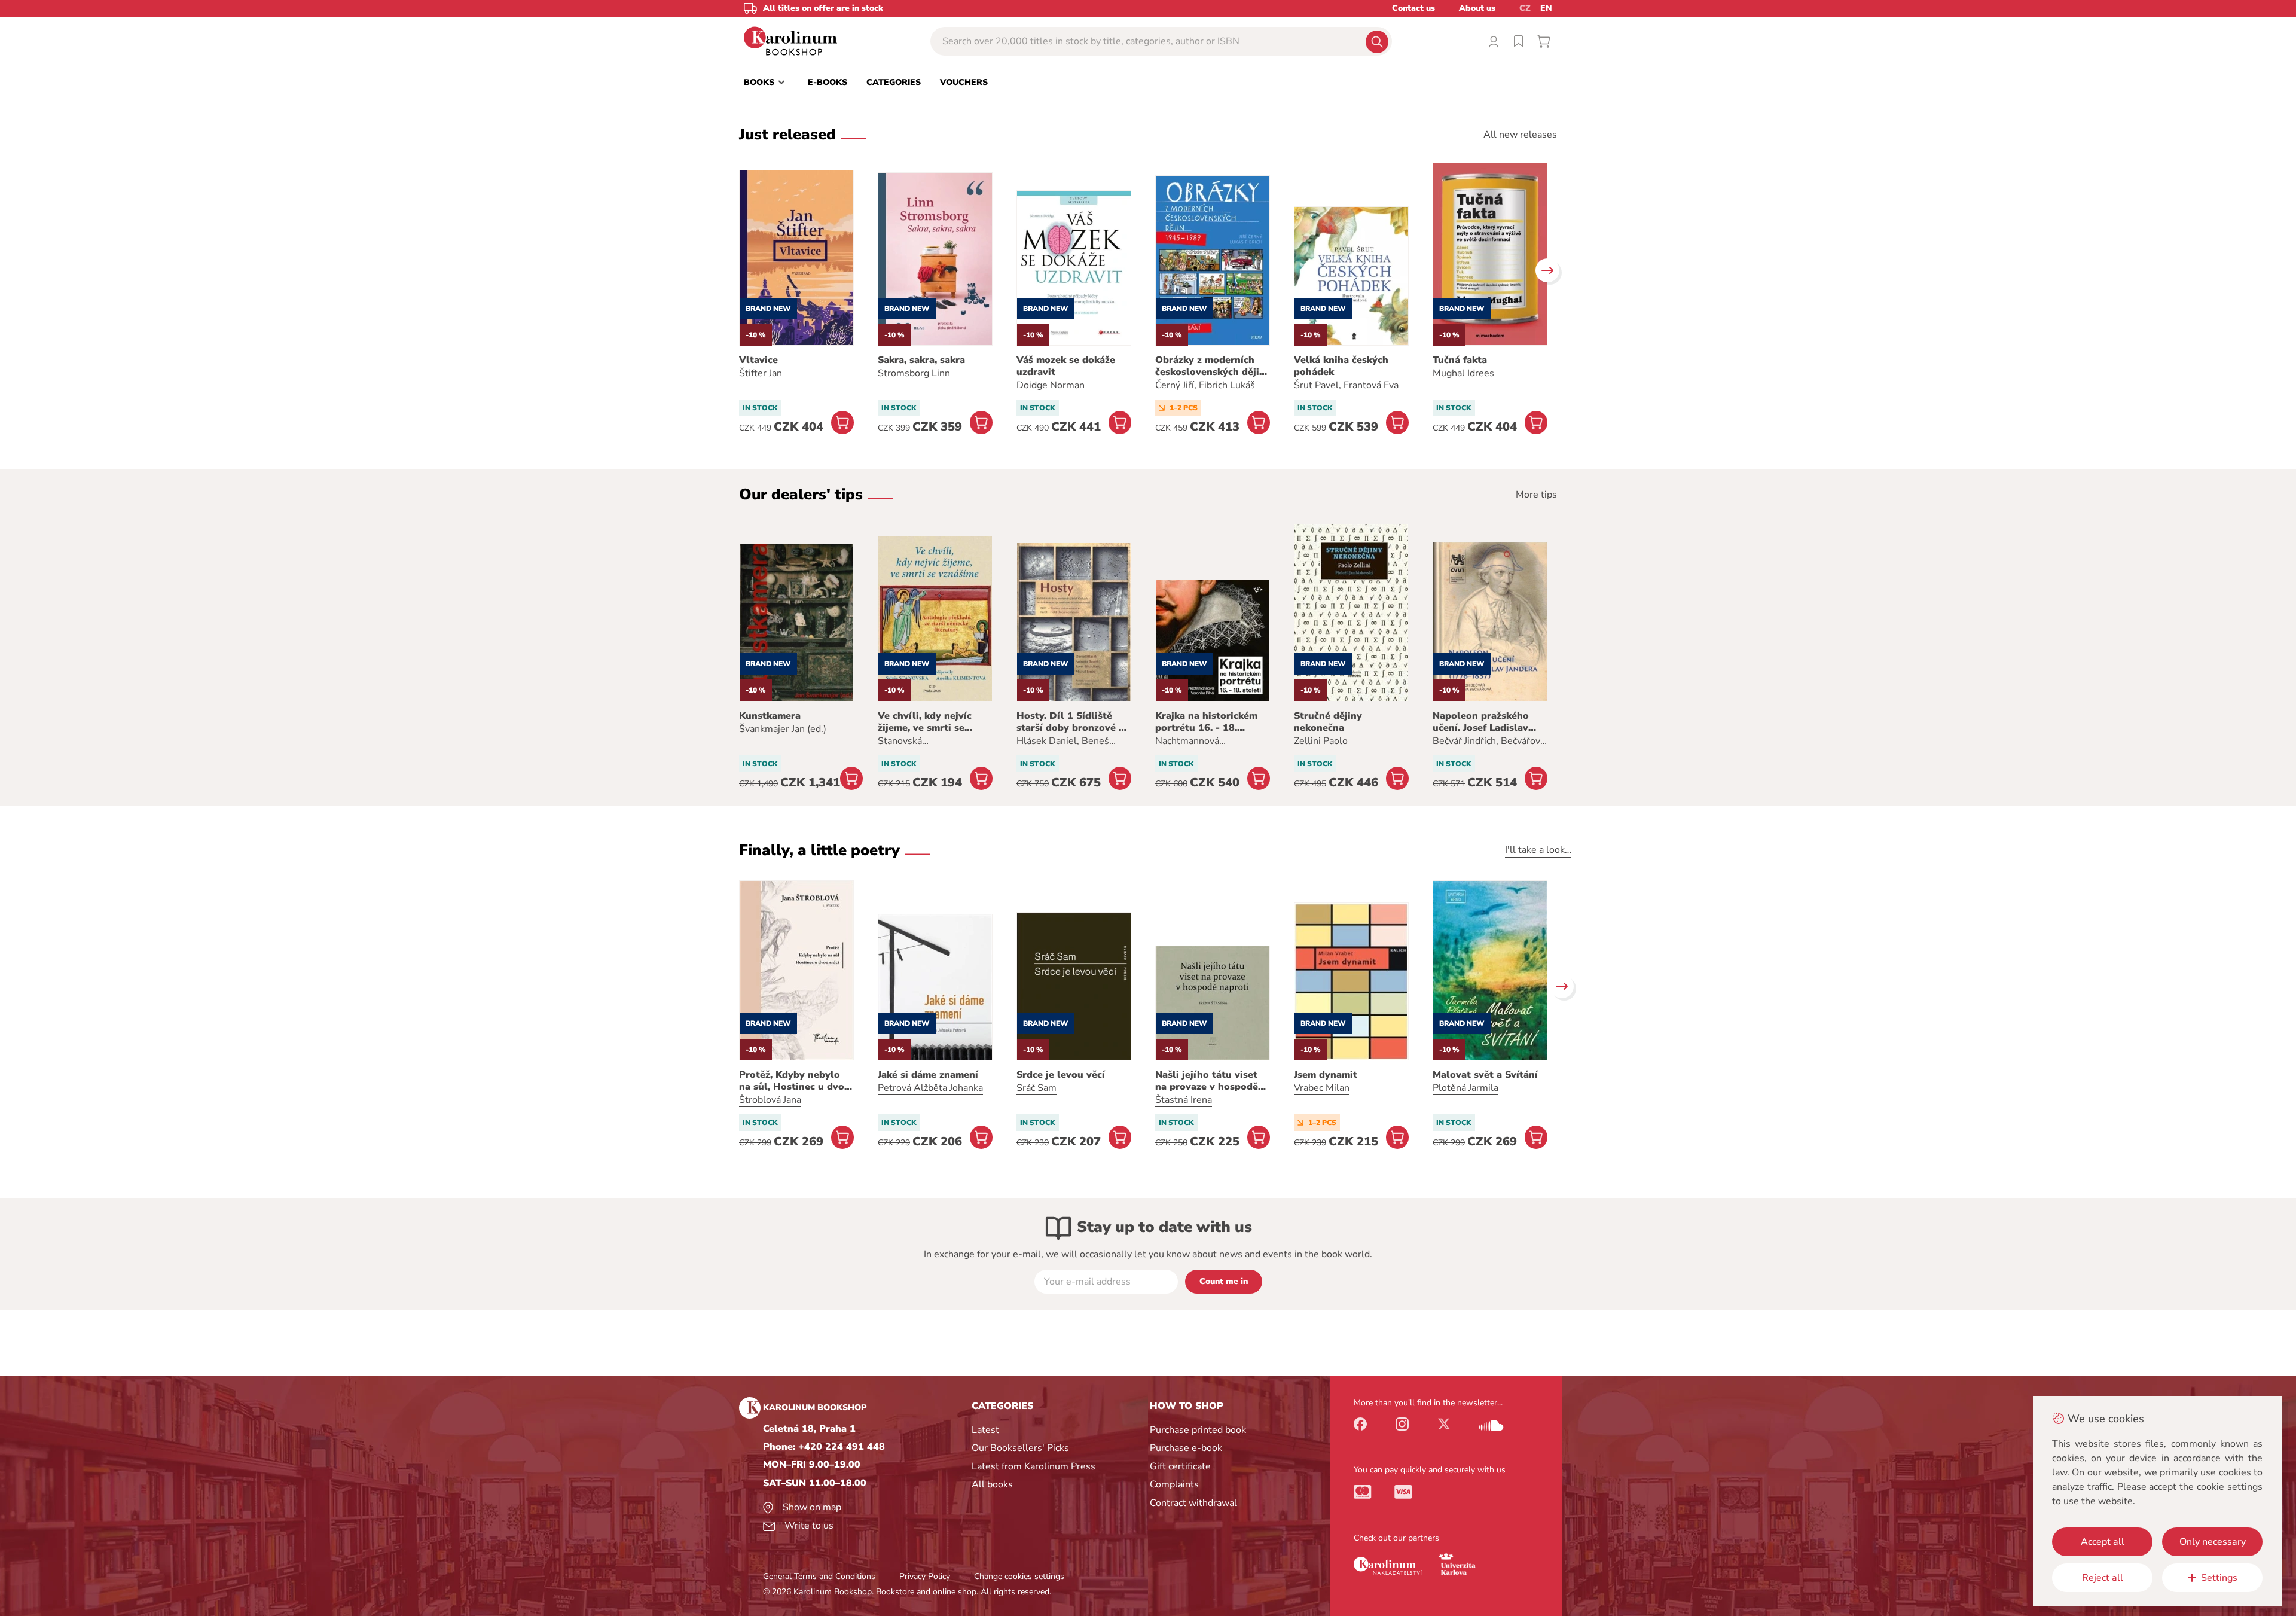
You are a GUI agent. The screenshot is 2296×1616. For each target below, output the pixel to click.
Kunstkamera (770, 716)
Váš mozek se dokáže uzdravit (1066, 366)
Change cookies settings (1019, 1576)
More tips (1536, 495)
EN (1546, 8)
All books (992, 1484)
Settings (2219, 1578)
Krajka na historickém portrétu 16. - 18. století (1206, 722)
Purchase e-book (1186, 1448)
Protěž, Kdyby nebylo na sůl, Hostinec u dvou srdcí (795, 1081)
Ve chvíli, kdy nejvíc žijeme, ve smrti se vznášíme (925, 722)
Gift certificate (1180, 1466)
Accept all (2103, 1542)
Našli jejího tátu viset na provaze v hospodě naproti (1207, 1081)
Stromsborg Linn (914, 373)
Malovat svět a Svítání (1485, 1075)
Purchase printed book (1198, 1430)
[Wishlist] (1519, 41)
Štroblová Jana (770, 1100)
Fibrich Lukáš (1227, 385)
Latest (985, 1430)
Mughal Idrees (1463, 373)
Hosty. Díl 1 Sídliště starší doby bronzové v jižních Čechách (1070, 722)
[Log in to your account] (1494, 41)
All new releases (1520, 135)
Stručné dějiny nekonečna (1328, 722)
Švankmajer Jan (772, 729)
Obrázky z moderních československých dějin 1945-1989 (1210, 366)
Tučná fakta (1460, 360)
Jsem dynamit (1326, 1075)
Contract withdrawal (1193, 1503)
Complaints (1174, 1484)
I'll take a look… (1538, 850)
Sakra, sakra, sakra (921, 360)
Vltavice (758, 360)
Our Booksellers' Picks (1020, 1448)
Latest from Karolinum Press (1033, 1466)
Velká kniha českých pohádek (1341, 366)
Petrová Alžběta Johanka (930, 1088)
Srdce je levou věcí (1061, 1075)
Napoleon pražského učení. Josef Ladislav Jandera (1481, 722)
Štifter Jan (761, 373)
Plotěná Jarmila (1465, 1088)
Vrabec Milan (1322, 1088)
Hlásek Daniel (1047, 741)
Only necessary (2213, 1542)
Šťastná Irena (1184, 1100)
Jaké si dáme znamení (928, 1075)
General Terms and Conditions (819, 1576)
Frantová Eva (1371, 385)
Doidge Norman (1051, 385)
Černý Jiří (1175, 385)
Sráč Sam (1036, 1088)
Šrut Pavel (1316, 385)
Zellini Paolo (1321, 741)
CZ (1525, 8)
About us (1477, 8)
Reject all (2103, 1578)
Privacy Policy (925, 1576)
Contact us (1413, 8)
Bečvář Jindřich (1464, 741)
